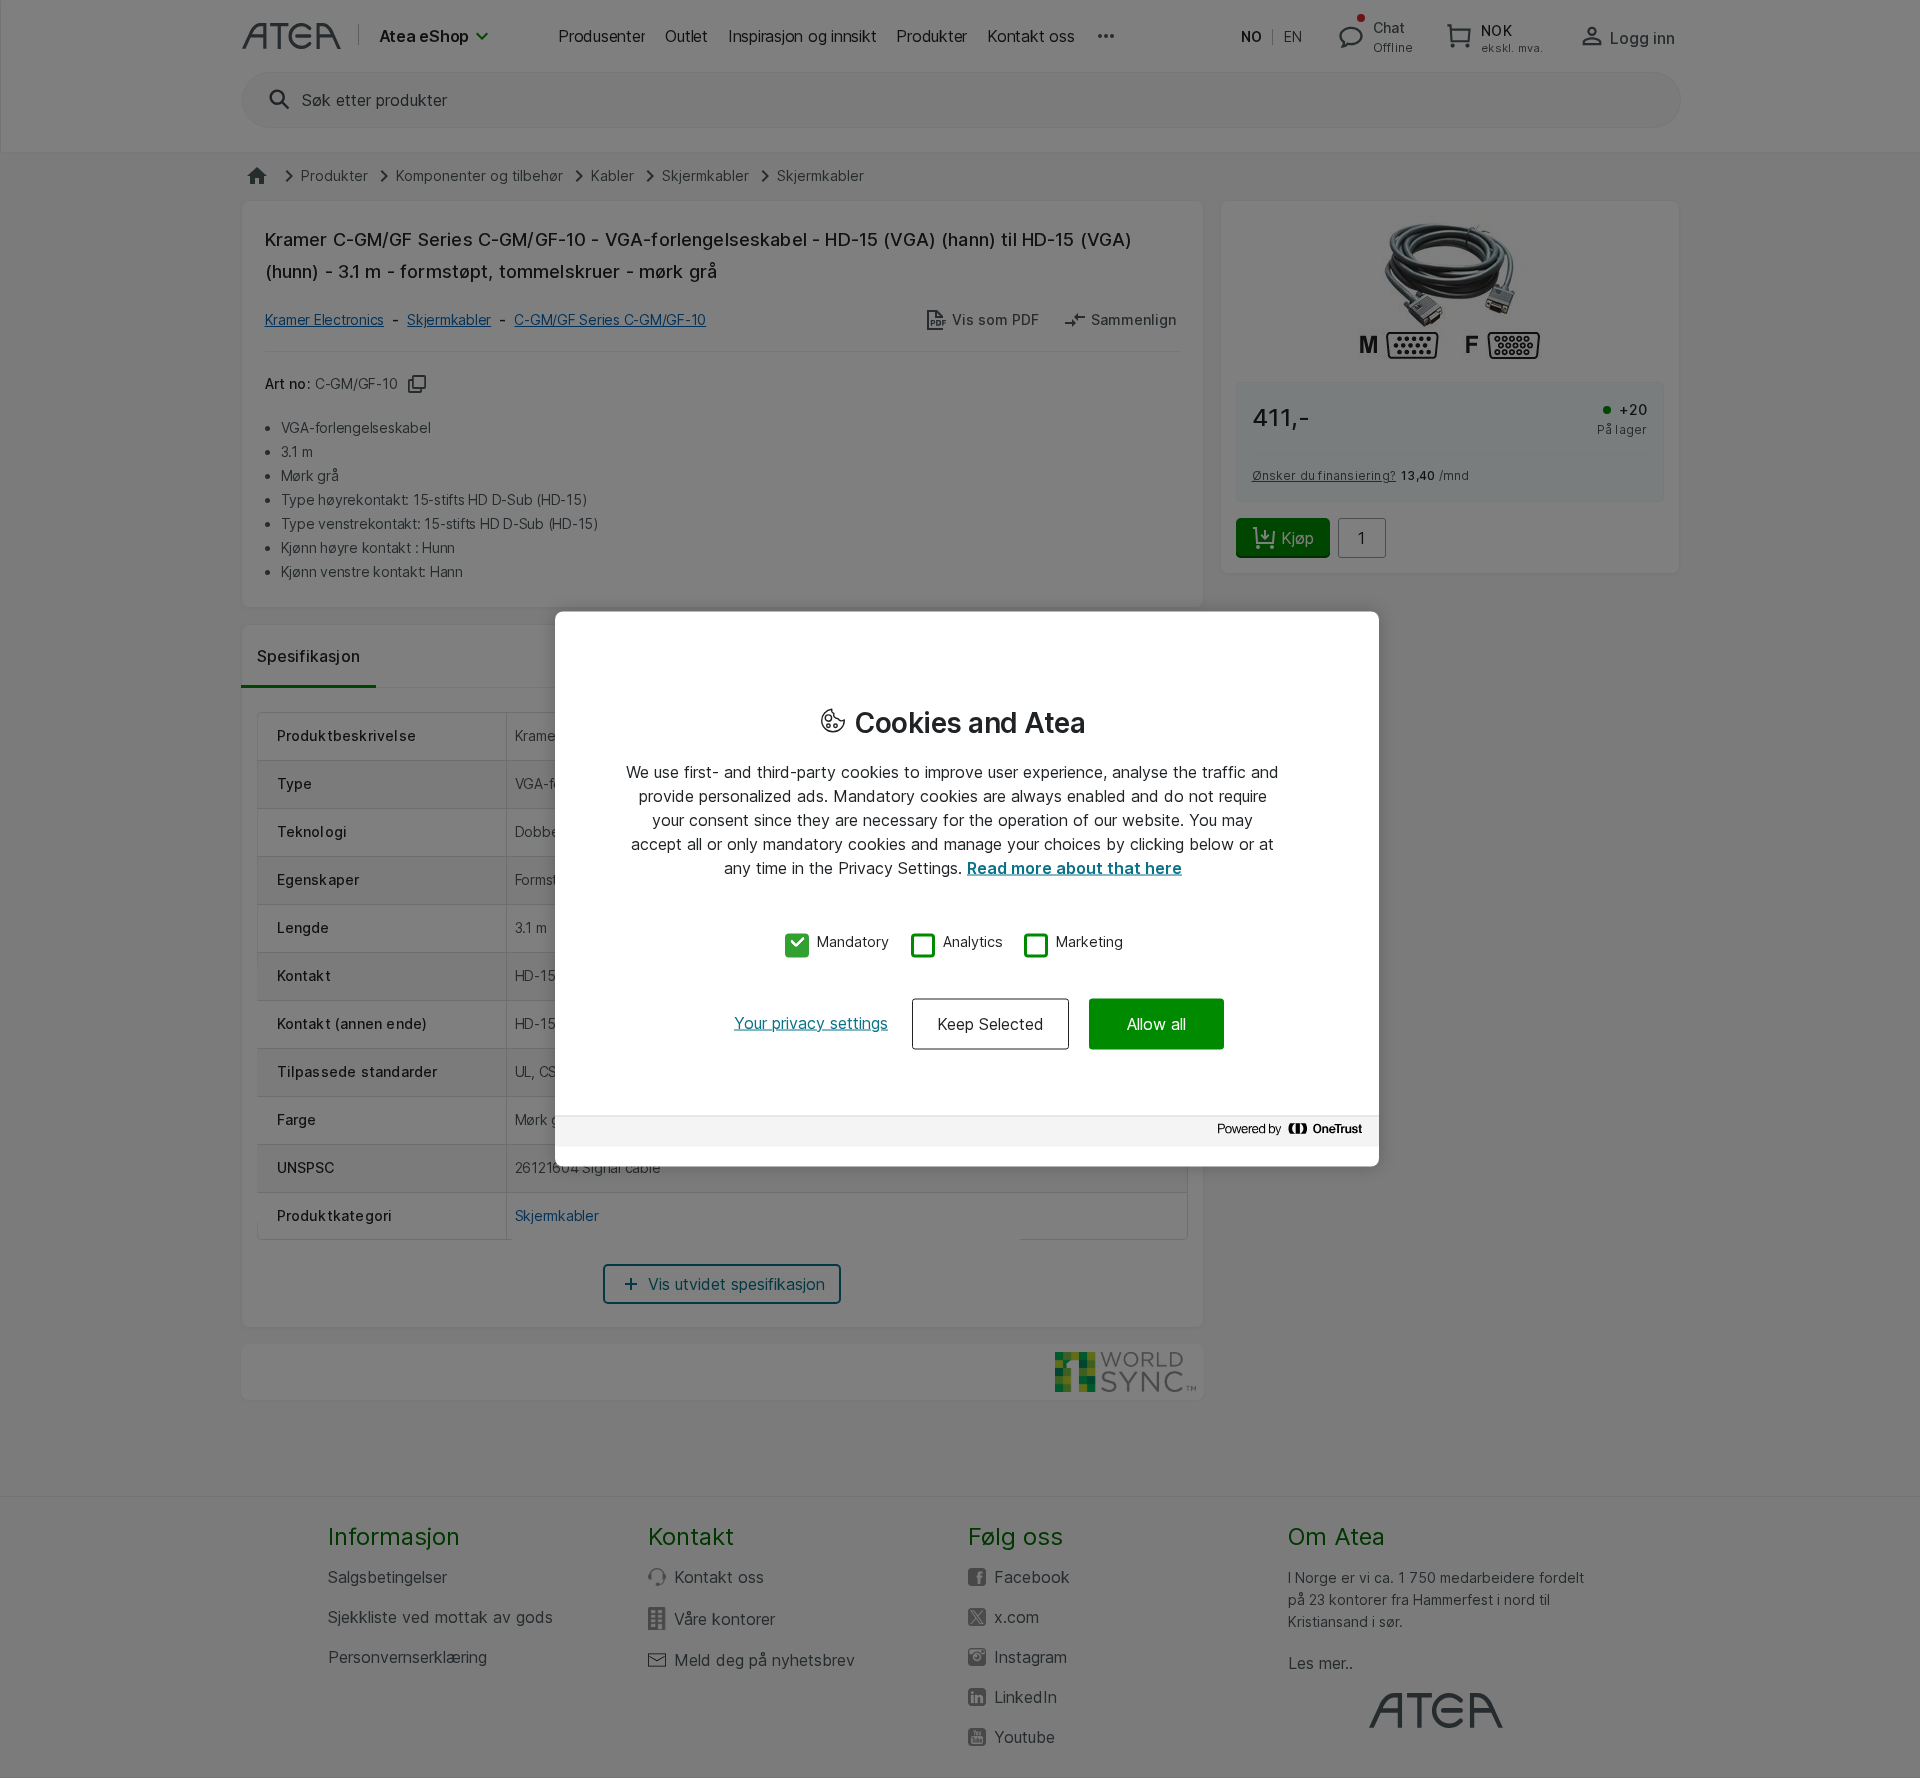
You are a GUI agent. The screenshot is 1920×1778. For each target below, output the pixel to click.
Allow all (1156, 1023)
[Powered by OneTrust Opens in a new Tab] (1293, 1133)
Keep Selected (990, 1023)
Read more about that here (1074, 868)
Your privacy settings (811, 1022)
